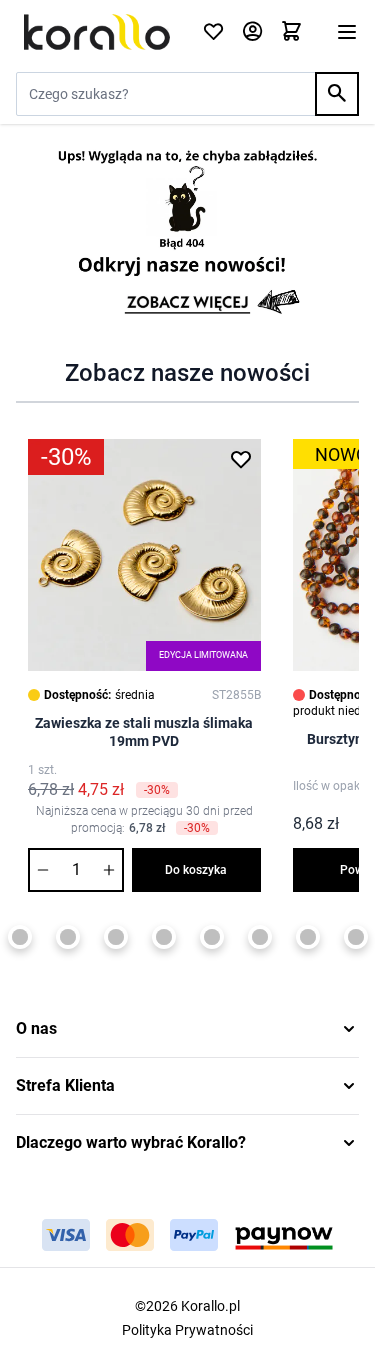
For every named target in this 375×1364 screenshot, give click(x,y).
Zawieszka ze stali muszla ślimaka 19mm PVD (144, 732)
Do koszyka (196, 870)
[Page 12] (356, 937)
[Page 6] (68, 937)
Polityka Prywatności (187, 1330)
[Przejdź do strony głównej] (97, 32)
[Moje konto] (252, 32)
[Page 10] (260, 937)
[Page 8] (164, 937)
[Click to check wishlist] (213, 32)
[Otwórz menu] (347, 32)
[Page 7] (116, 937)
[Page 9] (212, 937)
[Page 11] (308, 937)
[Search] (337, 94)
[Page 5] (20, 937)
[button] (187, 1029)
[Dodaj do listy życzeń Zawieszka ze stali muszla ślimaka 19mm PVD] (241, 459)
